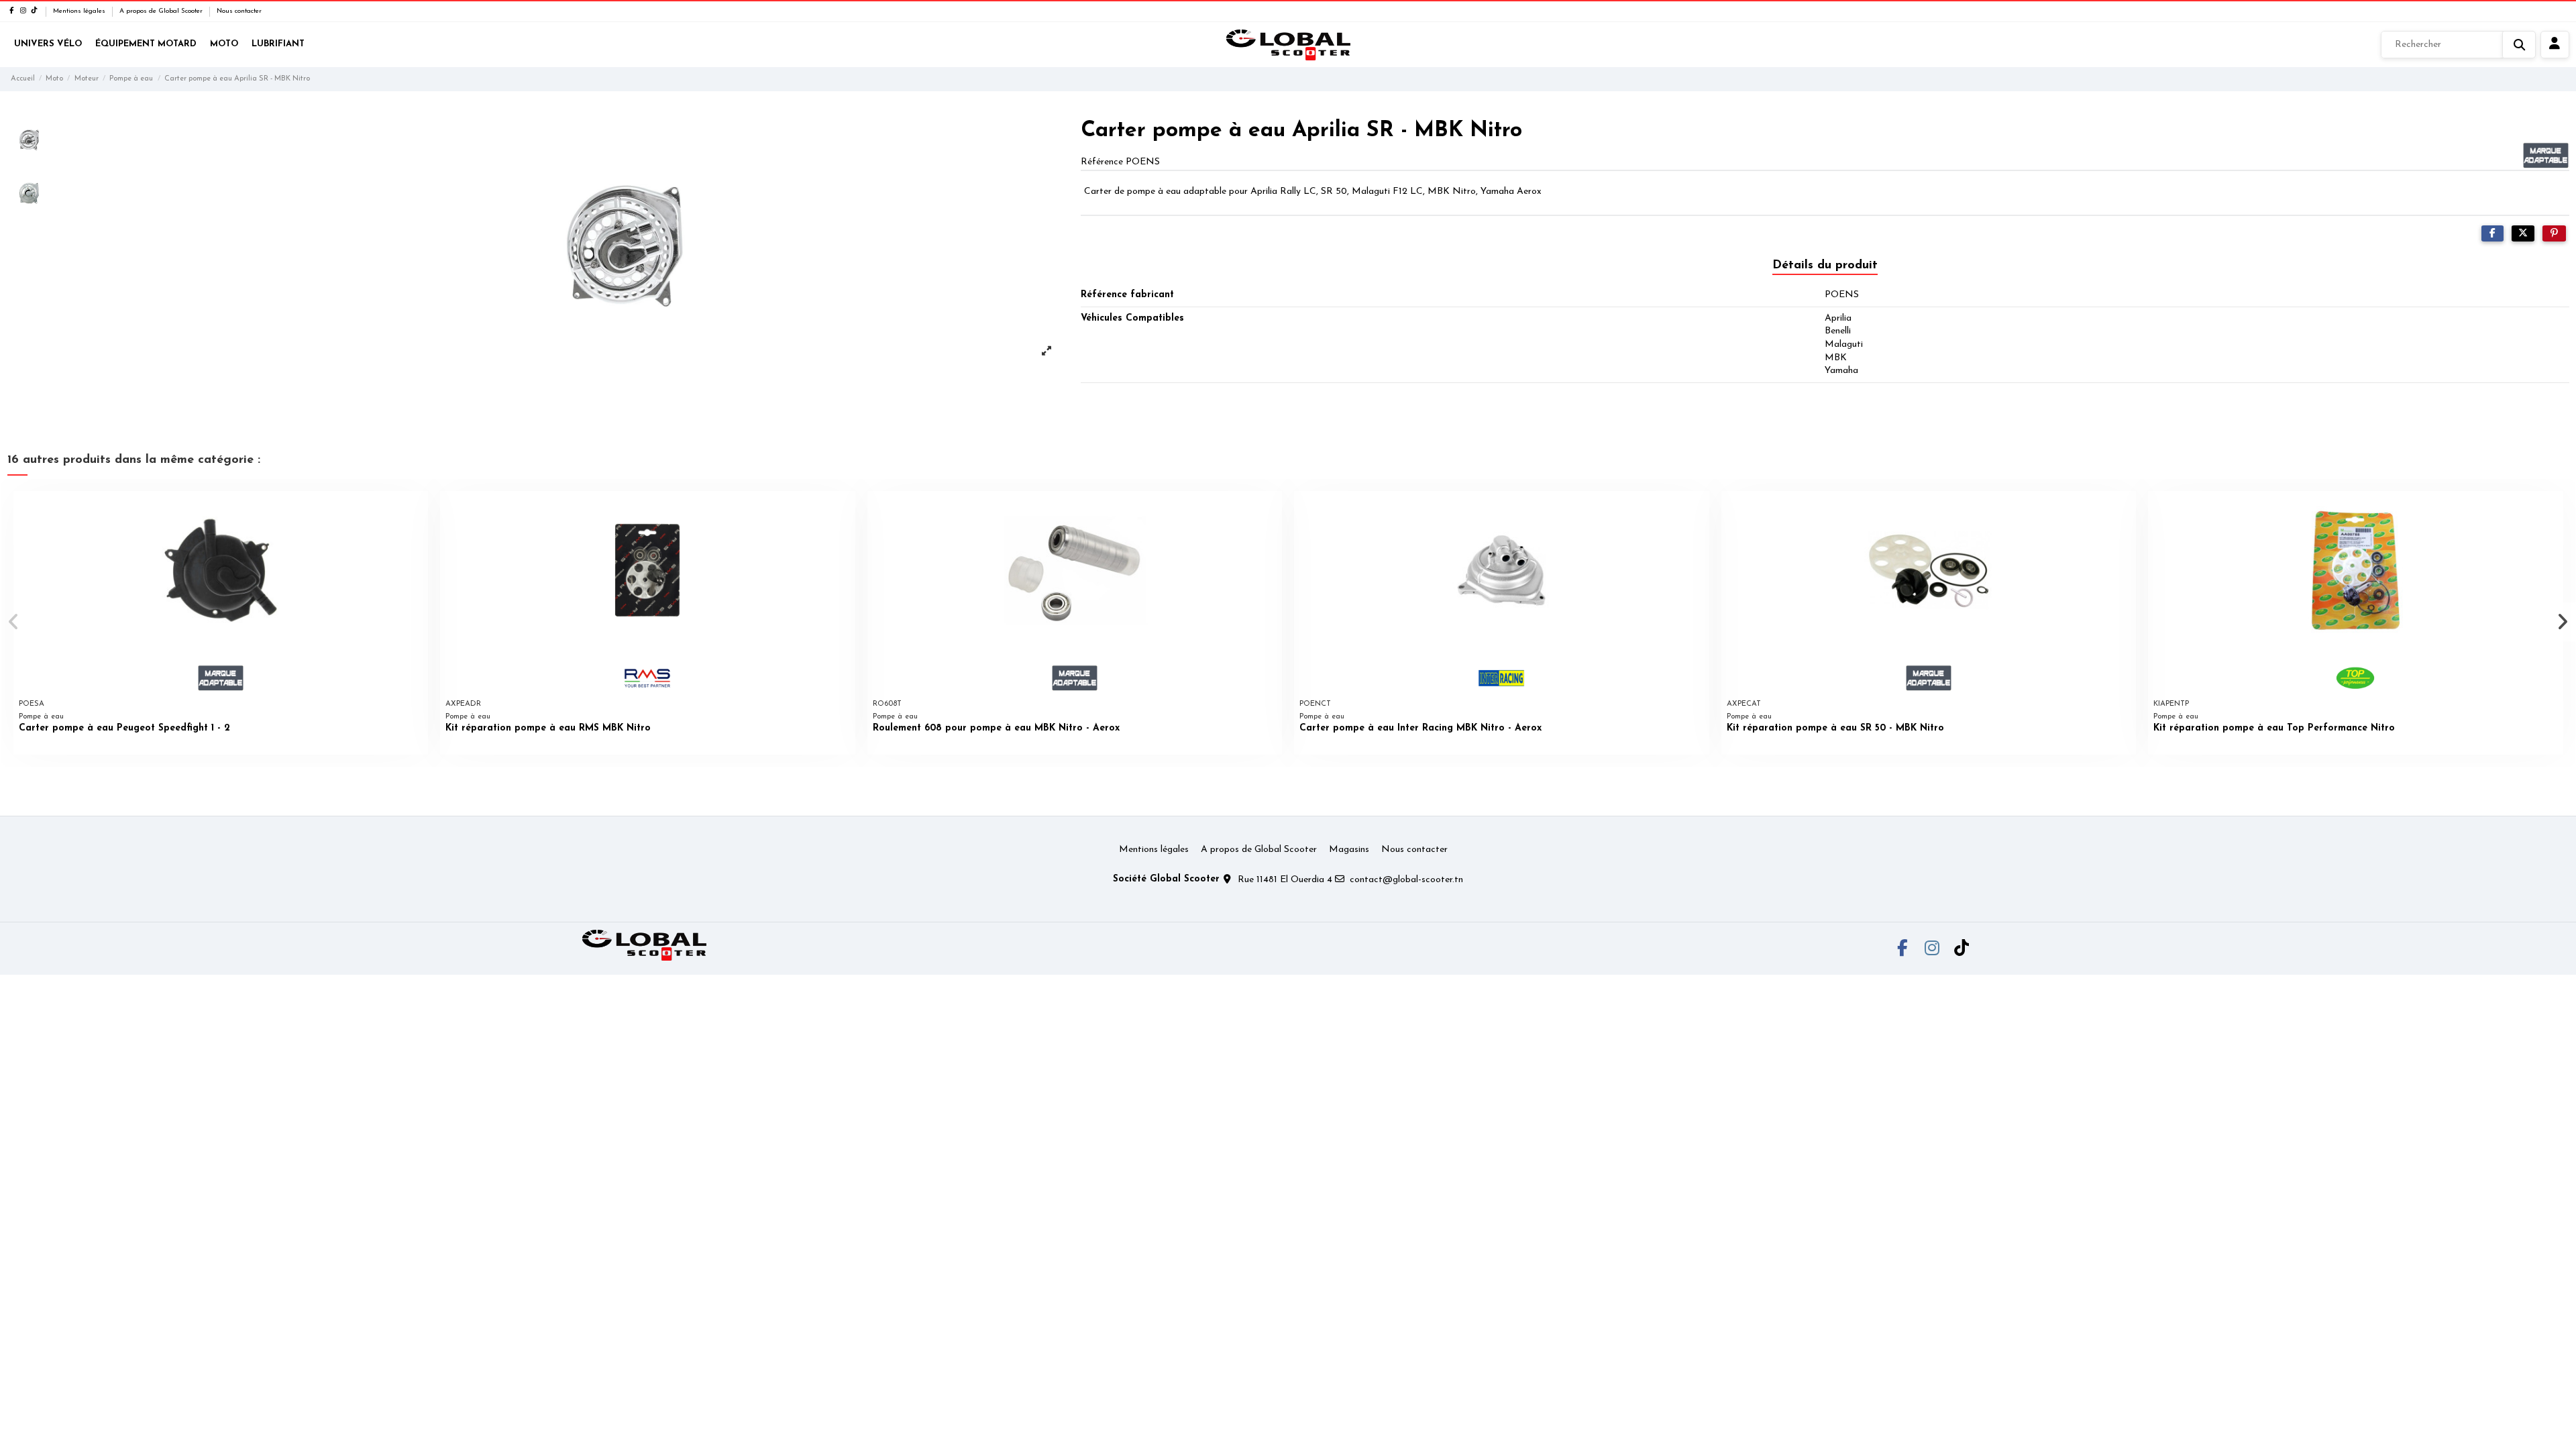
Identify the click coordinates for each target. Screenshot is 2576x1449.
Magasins (1349, 850)
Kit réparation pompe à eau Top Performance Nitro (2274, 728)
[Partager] (2492, 234)
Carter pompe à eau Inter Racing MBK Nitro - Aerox (1420, 728)
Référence (1102, 162)
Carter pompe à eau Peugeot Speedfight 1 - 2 (124, 728)
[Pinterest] (2554, 234)
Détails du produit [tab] (1825, 266)
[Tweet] (2523, 234)
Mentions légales (80, 11)
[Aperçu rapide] (417, 511)
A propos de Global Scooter (162, 11)
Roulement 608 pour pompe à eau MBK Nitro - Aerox (996, 728)
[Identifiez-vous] (2555, 45)
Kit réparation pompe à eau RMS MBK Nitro (548, 728)
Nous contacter (239, 11)
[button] (14, 622)
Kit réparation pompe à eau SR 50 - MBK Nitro (1835, 728)
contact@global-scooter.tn (1406, 880)
